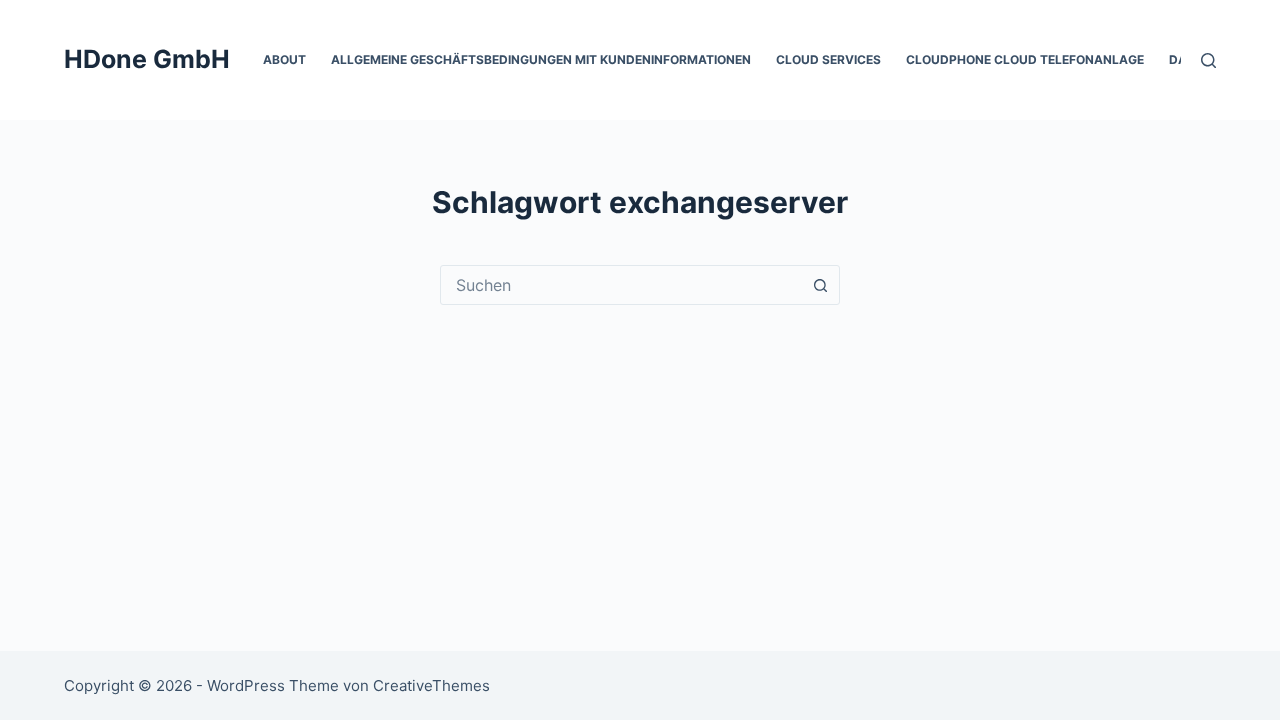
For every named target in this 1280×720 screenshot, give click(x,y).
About (284, 59)
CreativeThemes (431, 685)
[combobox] (621, 285)
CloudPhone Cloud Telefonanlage (1025, 59)
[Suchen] (1208, 60)
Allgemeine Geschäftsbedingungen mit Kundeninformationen (541, 59)
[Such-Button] (820, 285)
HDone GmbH (147, 59)
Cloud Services (828, 59)
